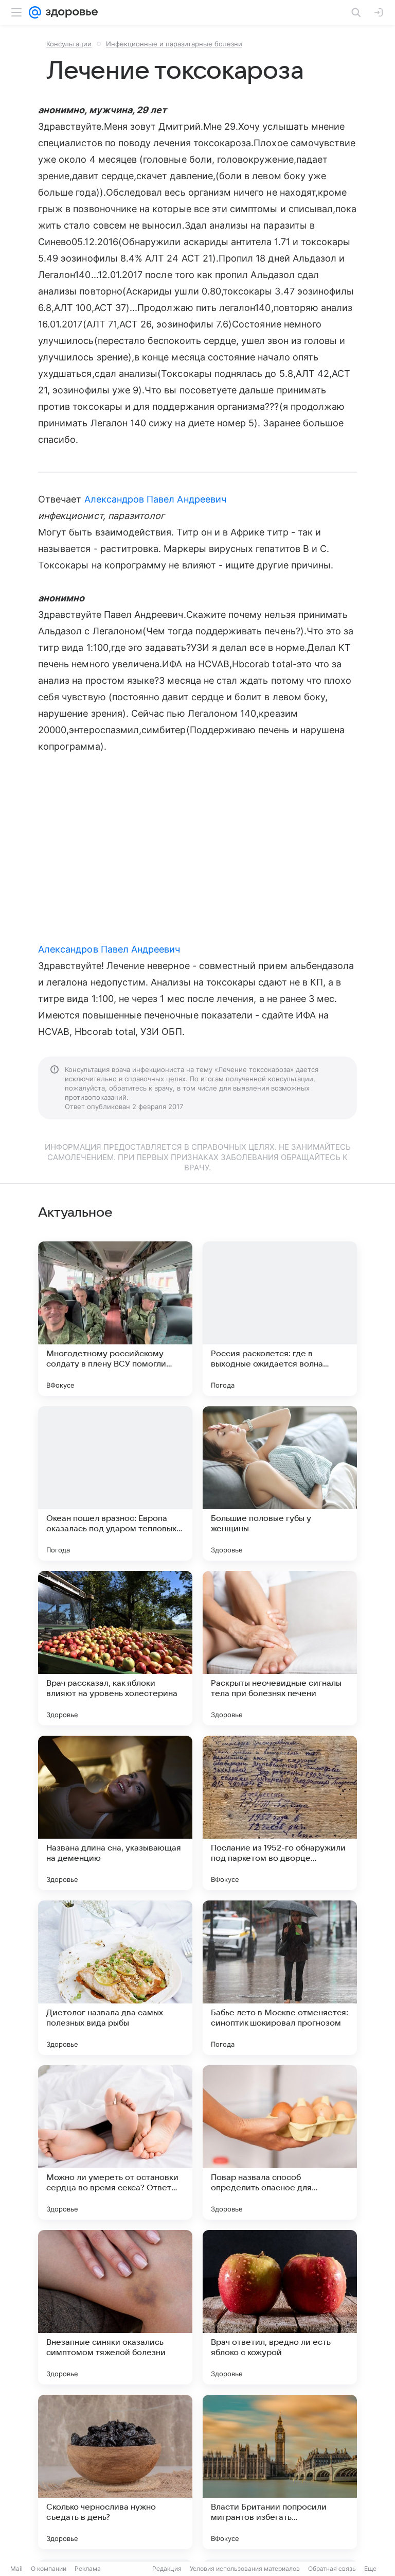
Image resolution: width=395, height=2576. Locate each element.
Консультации (69, 44)
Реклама (88, 2569)
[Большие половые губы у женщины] (280, 1483)
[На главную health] (70, 12)
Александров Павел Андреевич (155, 499)
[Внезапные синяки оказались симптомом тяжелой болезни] (115, 2307)
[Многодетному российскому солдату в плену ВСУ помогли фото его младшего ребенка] (115, 1319)
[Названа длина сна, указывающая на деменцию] (115, 1813)
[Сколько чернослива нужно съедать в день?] (115, 2472)
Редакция (167, 2569)
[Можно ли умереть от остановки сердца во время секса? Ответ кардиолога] (115, 2142)
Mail (16, 2569)
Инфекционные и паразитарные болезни (174, 44)
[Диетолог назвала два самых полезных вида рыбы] (115, 1978)
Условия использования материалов (245, 2569)
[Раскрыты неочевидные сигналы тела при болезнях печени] (280, 1648)
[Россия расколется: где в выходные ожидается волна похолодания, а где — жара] (280, 1319)
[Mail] (35, 12)
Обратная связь (332, 2569)
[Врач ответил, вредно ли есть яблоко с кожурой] (280, 2307)
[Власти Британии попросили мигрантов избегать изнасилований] (280, 2472)
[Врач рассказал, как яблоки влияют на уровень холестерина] (115, 1648)
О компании (49, 2569)
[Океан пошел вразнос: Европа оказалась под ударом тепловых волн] (115, 1483)
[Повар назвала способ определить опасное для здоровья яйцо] (280, 2142)
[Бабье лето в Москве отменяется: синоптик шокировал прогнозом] (280, 1978)
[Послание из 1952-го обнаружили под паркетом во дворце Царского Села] (280, 1813)
